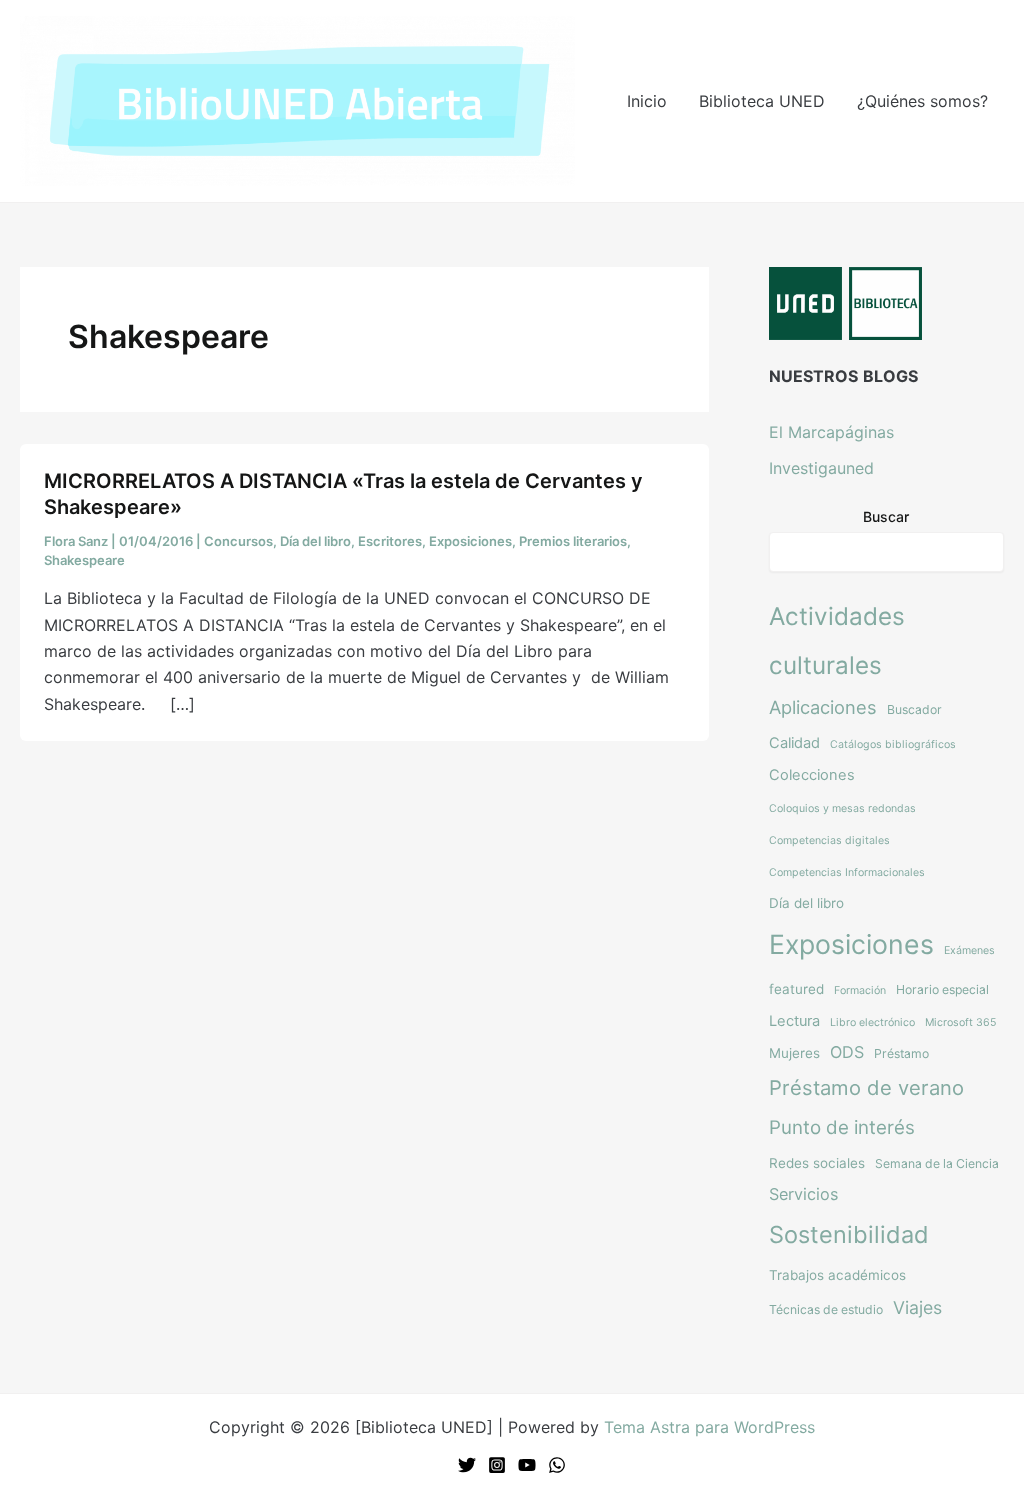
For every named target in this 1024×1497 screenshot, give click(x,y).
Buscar (886, 516)
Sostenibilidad (849, 1234)
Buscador (914, 709)
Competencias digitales (829, 840)
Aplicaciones (823, 707)
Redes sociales (817, 1163)
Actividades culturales (837, 640)
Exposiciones (470, 541)
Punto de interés (842, 1127)
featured (796, 989)
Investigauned (821, 468)
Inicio (647, 101)
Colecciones (812, 775)
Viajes (917, 1307)
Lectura (794, 1021)
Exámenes (969, 950)
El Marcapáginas (831, 432)
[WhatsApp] (557, 1465)
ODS (847, 1052)
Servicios (803, 1194)
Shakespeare (84, 560)
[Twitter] (467, 1465)
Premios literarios (573, 541)
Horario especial (942, 989)
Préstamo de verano (866, 1087)
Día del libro (315, 541)
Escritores (390, 541)
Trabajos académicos (837, 1275)
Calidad (794, 743)
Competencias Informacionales (847, 872)
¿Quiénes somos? (922, 101)
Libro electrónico (872, 1022)
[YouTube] (527, 1465)
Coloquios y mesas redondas (842, 808)
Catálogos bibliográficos (893, 744)
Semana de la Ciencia (937, 1163)
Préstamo (901, 1053)
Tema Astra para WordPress (709, 1427)
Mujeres (794, 1053)
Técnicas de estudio (826, 1309)
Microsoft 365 (960, 1022)
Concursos (238, 541)
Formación (860, 990)
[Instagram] (497, 1465)
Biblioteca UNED (762, 101)
